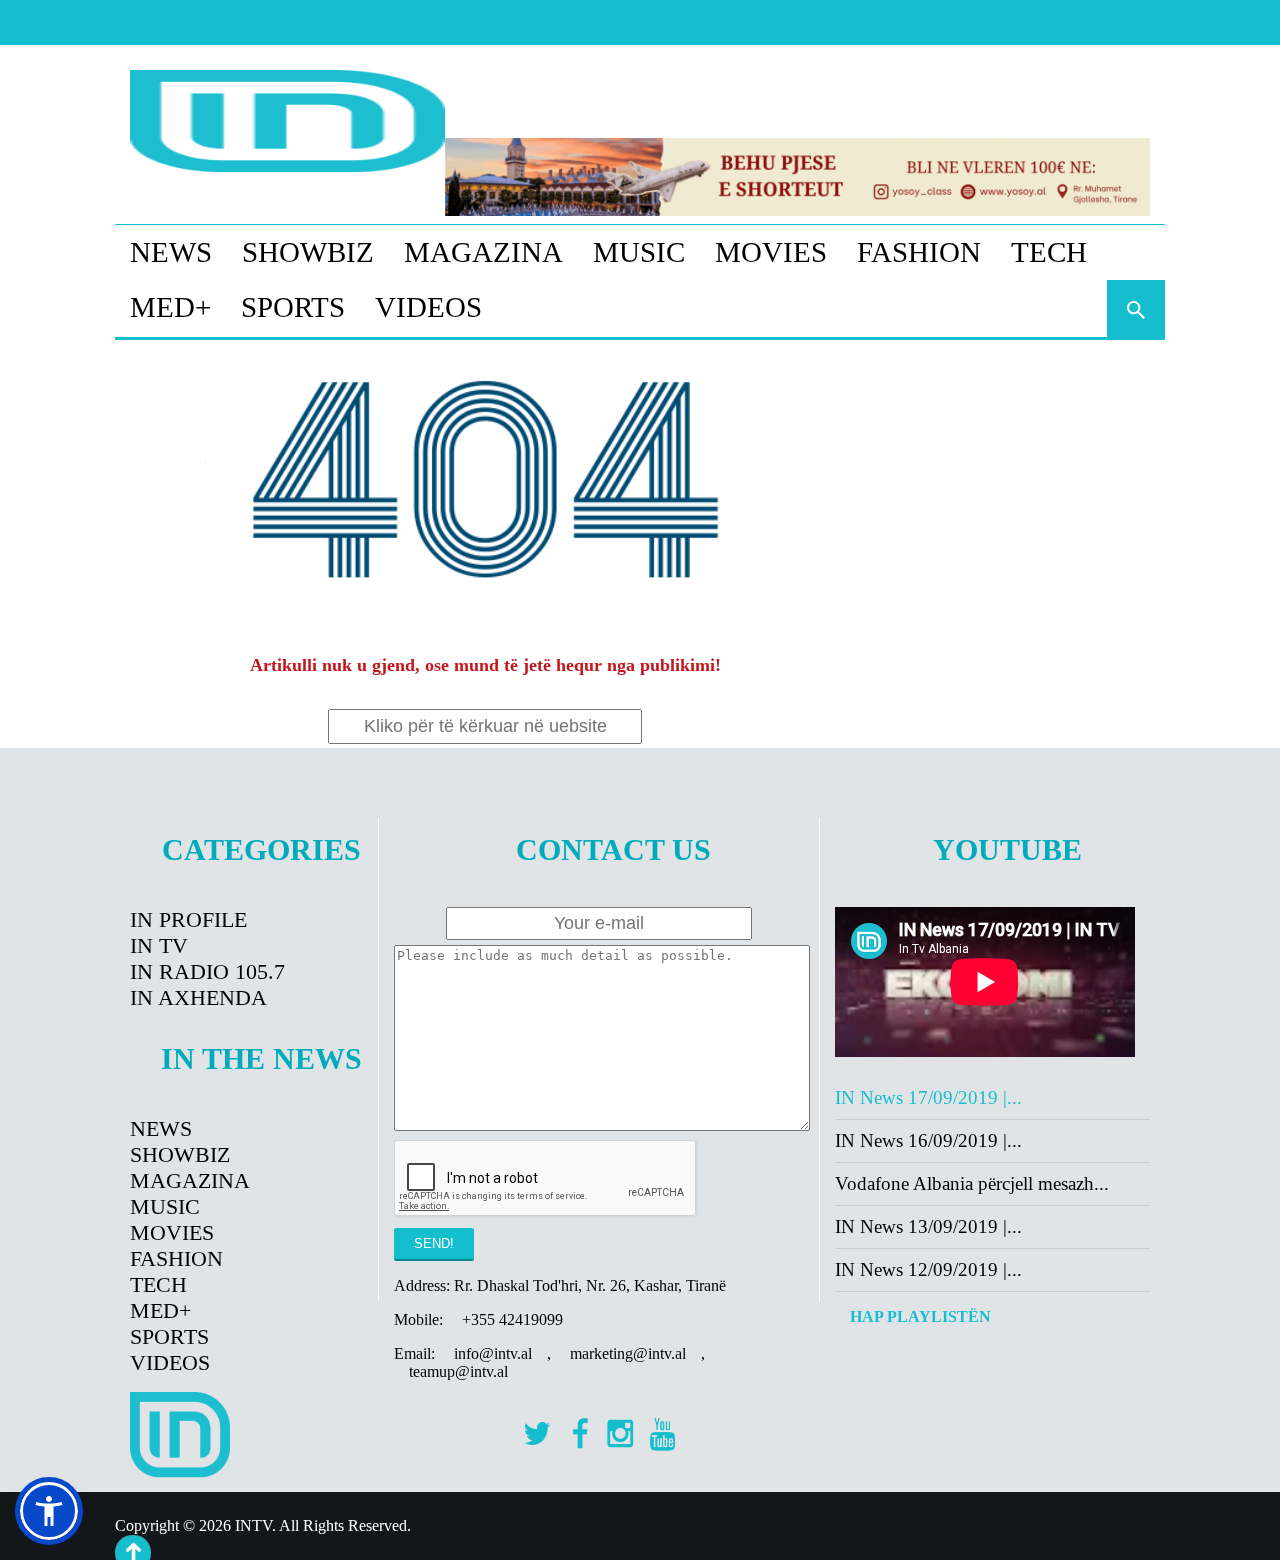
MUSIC (639, 252)
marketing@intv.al (628, 1353)
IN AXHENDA (198, 997)
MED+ (170, 307)
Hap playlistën (920, 1316)
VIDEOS (428, 307)
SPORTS (293, 307)
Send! (434, 1243)
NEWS (171, 252)
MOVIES (771, 252)
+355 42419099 (512, 1319)
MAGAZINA (483, 252)
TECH (1049, 252)
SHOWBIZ (308, 252)
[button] (49, 1511)
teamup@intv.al (458, 1371)
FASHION (919, 252)
